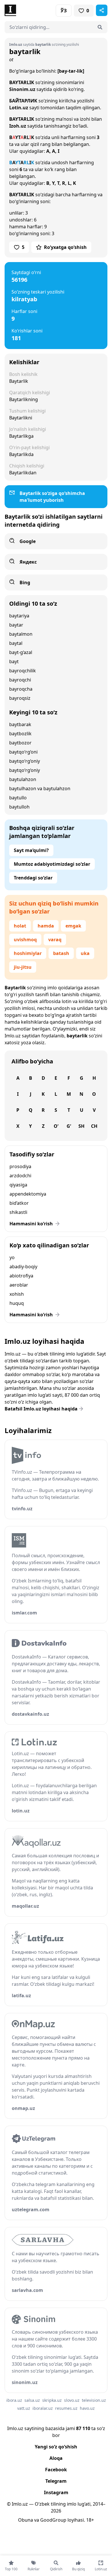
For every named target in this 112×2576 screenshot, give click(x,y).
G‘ (69, 1126)
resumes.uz (66, 2408)
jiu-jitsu (23, 967)
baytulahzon (23, 779)
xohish (17, 1294)
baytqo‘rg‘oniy (25, 761)
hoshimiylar (28, 953)
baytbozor (20, 743)
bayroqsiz (20, 698)
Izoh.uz (18, 126)
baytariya (19, 616)
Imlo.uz (13, 1036)
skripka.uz (52, 2400)
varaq (55, 940)
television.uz (94, 2400)
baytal (16, 643)
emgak (73, 926)
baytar (16, 625)
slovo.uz (72, 2400)
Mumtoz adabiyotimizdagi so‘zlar (52, 864)
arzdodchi (20, 1176)
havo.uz (87, 2408)
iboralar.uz (43, 2408)
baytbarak (20, 724)
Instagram (56, 2492)
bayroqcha (21, 689)
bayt (14, 661)
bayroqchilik (23, 671)
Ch (94, 1126)
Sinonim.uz (22, 89)
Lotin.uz (19, 108)
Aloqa (56, 2458)
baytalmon (21, 634)
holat (20, 926)
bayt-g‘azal (21, 652)
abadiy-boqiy (23, 1267)
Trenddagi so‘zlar (33, 878)
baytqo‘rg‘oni (23, 752)
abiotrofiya (21, 1276)
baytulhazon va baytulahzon (40, 788)
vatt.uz (24, 2408)
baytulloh (19, 807)
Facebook (56, 2470)
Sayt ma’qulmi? (31, 850)
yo (12, 1257)
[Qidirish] (100, 27)
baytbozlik (20, 734)
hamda (46, 926)
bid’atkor (19, 1203)
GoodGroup (53, 2520)
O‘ (56, 1126)
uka (85, 953)
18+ (90, 2520)
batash (61, 953)
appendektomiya (28, 1194)
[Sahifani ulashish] (102, 10)
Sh (81, 1126)
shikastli (18, 1212)
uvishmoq (25, 940)
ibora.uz (14, 2400)
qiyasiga (18, 1185)
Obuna (26, 2520)
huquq (17, 1303)
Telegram (56, 2481)
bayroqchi (20, 680)
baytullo (18, 798)
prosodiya (20, 1166)
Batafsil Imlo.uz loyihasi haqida (41, 1409)
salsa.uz (32, 2400)
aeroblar (19, 1285)
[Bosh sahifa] (30, 10)
